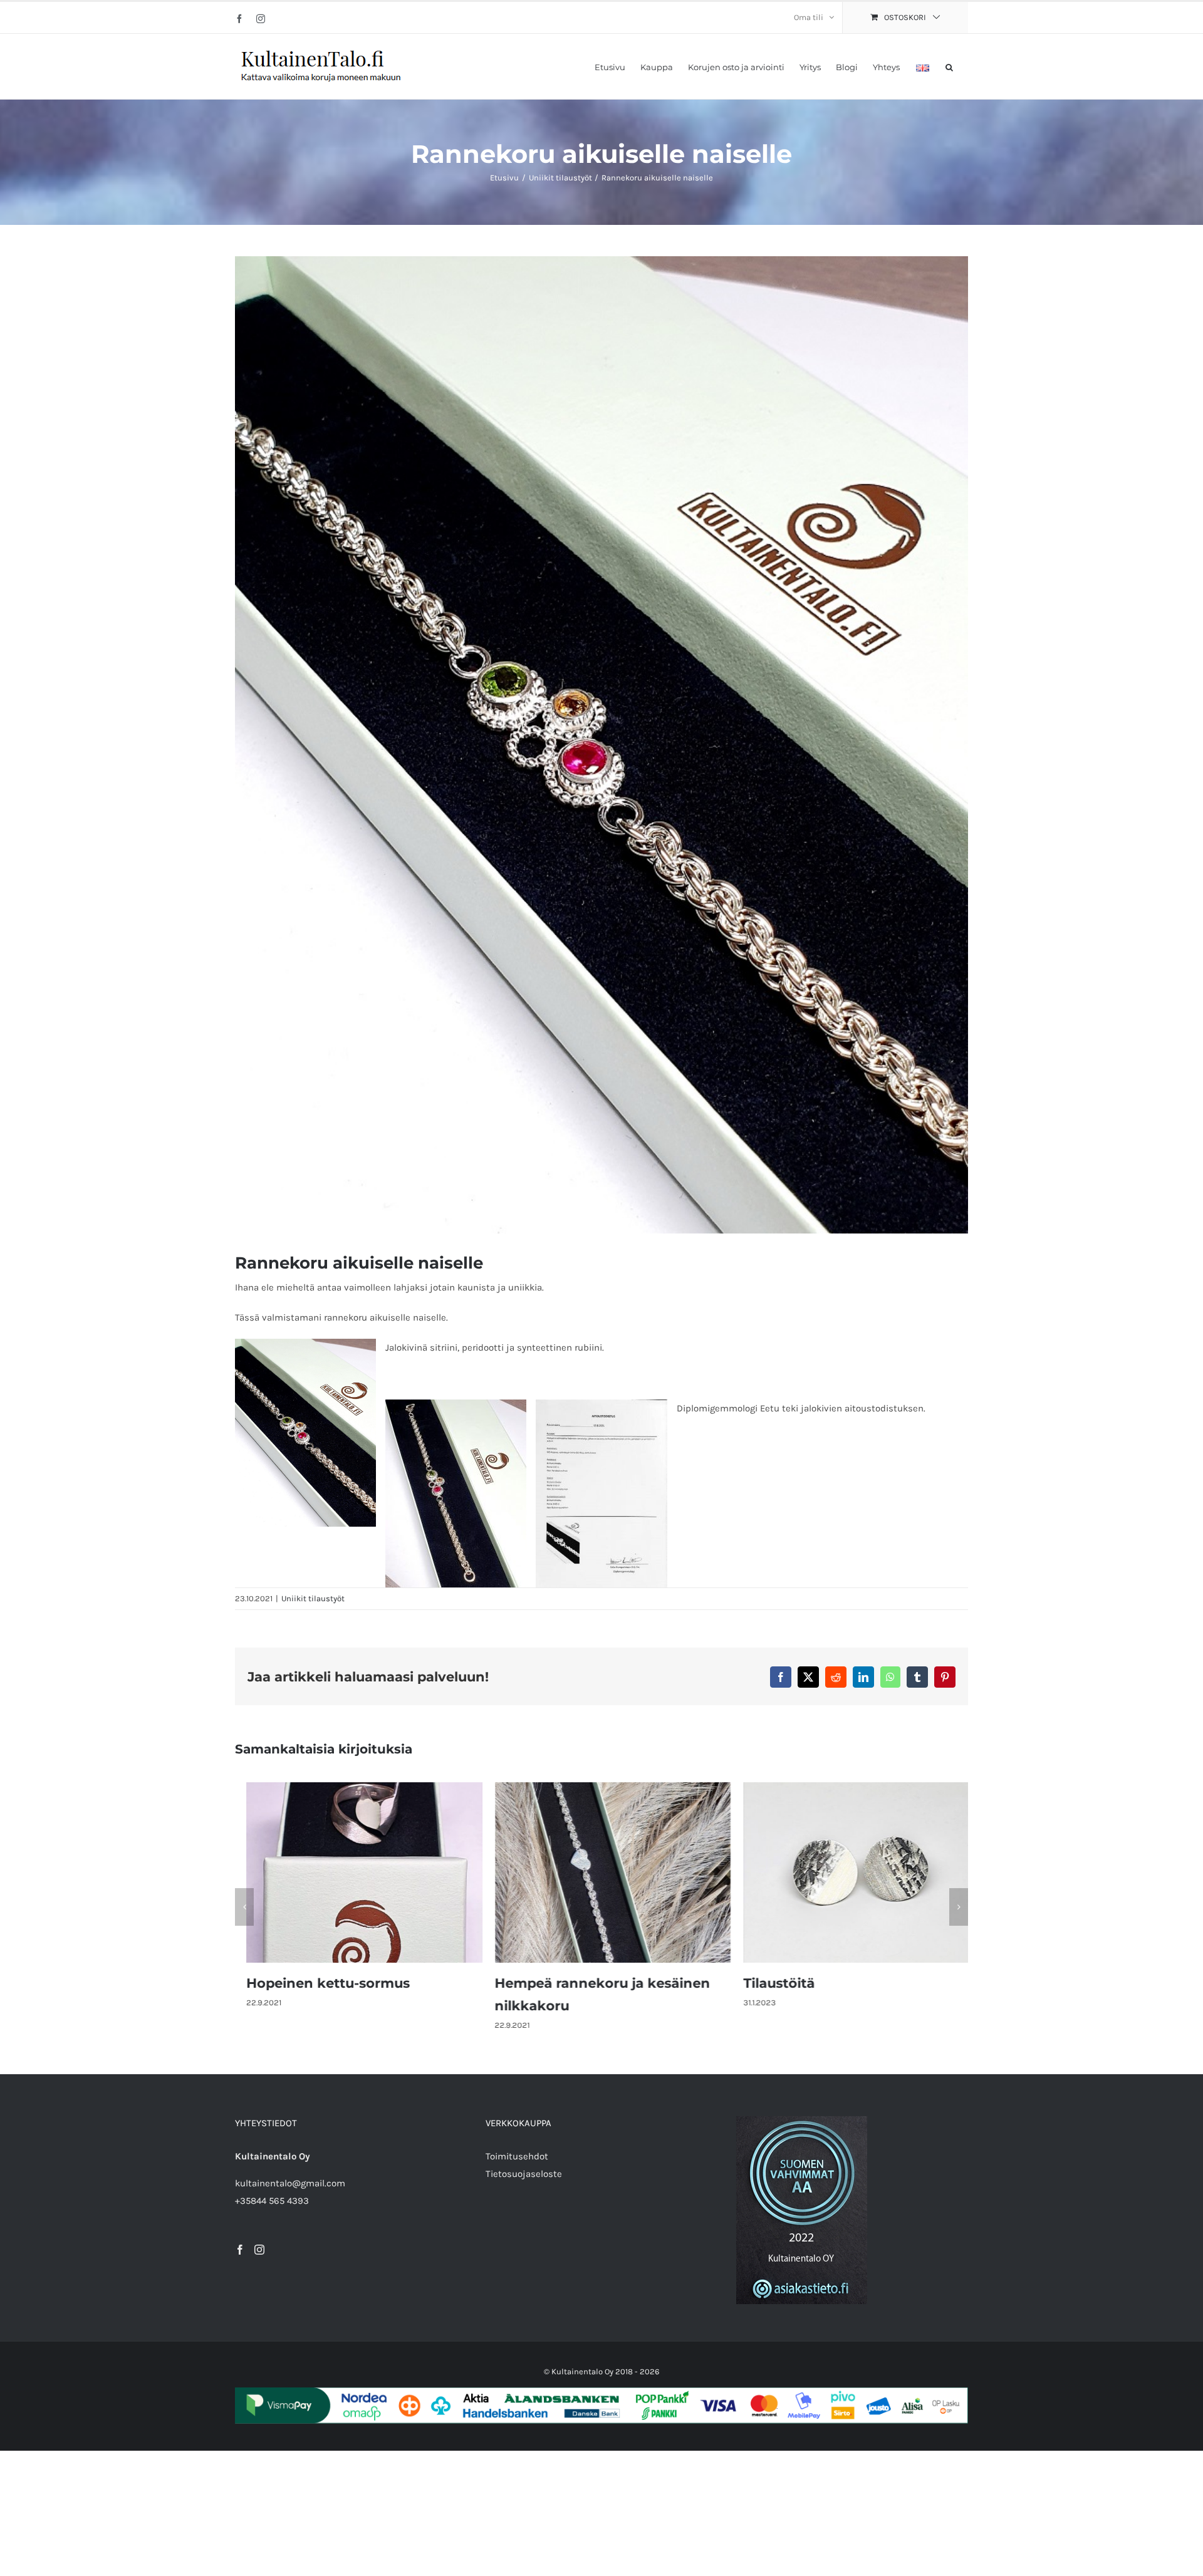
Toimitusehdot (517, 2156)
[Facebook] (240, 2250)
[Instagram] (259, 2250)
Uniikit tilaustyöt (313, 1598)
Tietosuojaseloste (524, 2174)
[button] (949, 66)
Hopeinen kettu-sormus (317, 1983)
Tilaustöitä (768, 1983)
